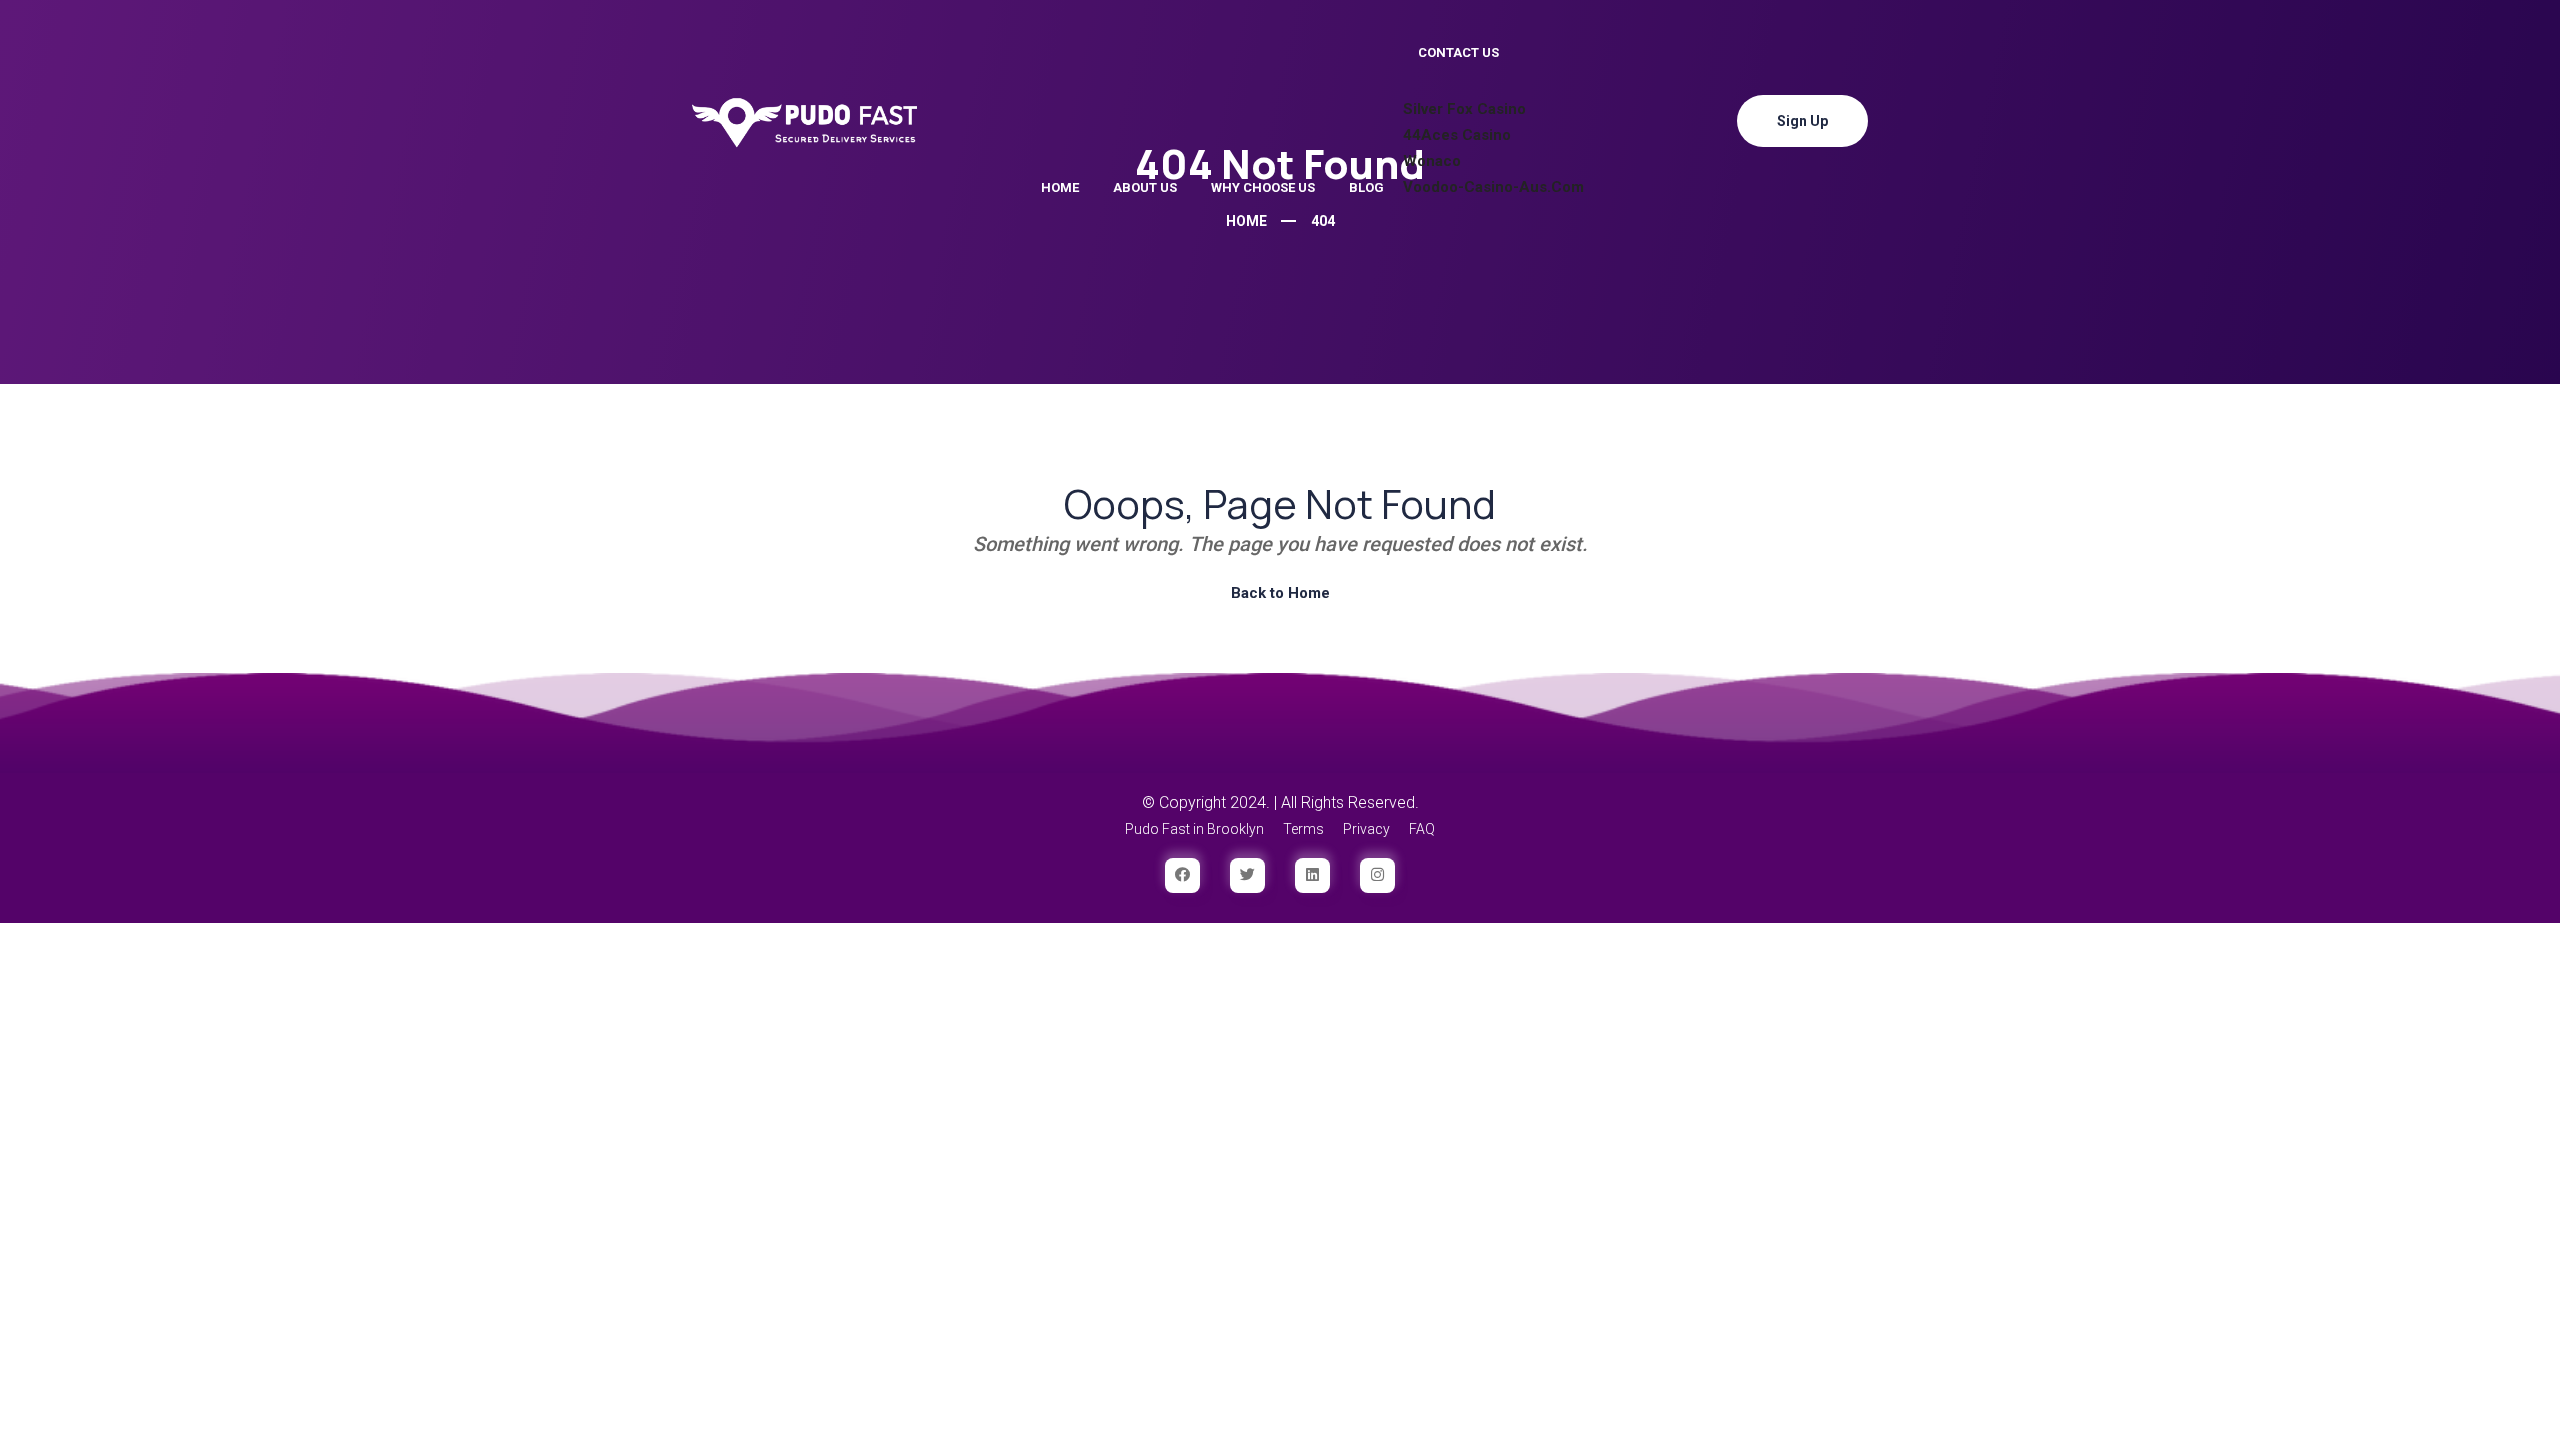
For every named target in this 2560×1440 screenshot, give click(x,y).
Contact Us (1458, 52)
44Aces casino (1457, 135)
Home (1060, 187)
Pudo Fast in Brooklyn (1194, 829)
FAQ (1422, 829)
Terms (1303, 829)
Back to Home (1280, 593)
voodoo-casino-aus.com (1493, 187)
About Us (1145, 187)
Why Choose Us (1263, 187)
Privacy (1366, 829)
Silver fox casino (1464, 109)
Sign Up (1802, 121)
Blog (1366, 187)
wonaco (1432, 161)
